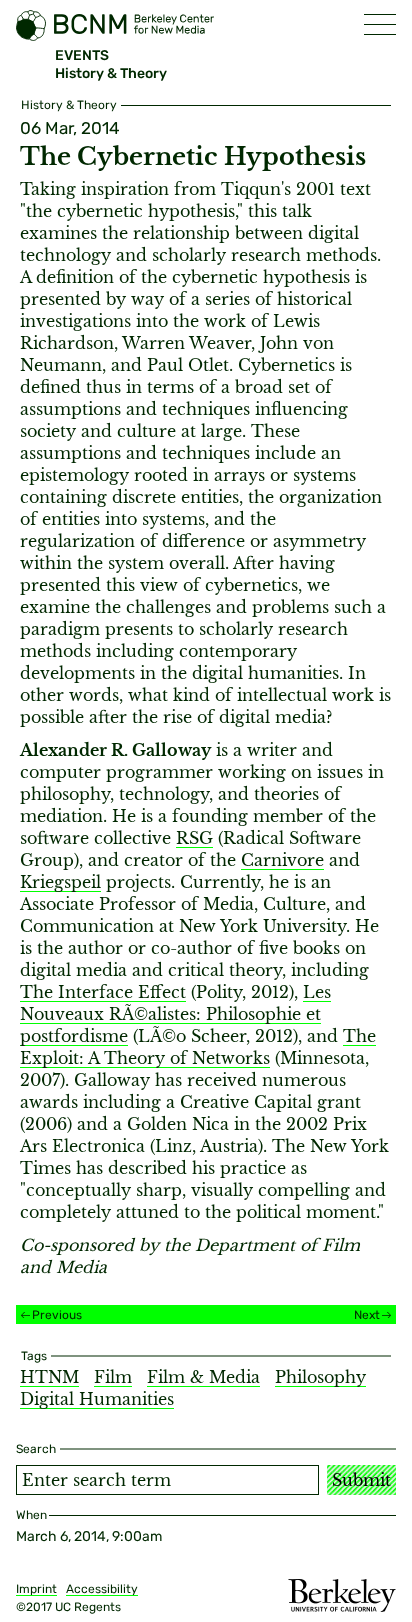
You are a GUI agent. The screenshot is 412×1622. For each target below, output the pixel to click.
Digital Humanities (97, 1399)
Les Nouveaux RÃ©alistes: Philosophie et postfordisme (175, 1014)
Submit (361, 1480)
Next (367, 1315)
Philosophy (320, 1377)
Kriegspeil (60, 882)
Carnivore (282, 860)
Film (113, 1377)
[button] (380, 24)
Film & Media (203, 1377)
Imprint (36, 1589)
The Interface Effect (103, 992)
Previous (57, 1315)
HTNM (49, 1377)
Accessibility (102, 1589)
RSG (194, 838)
